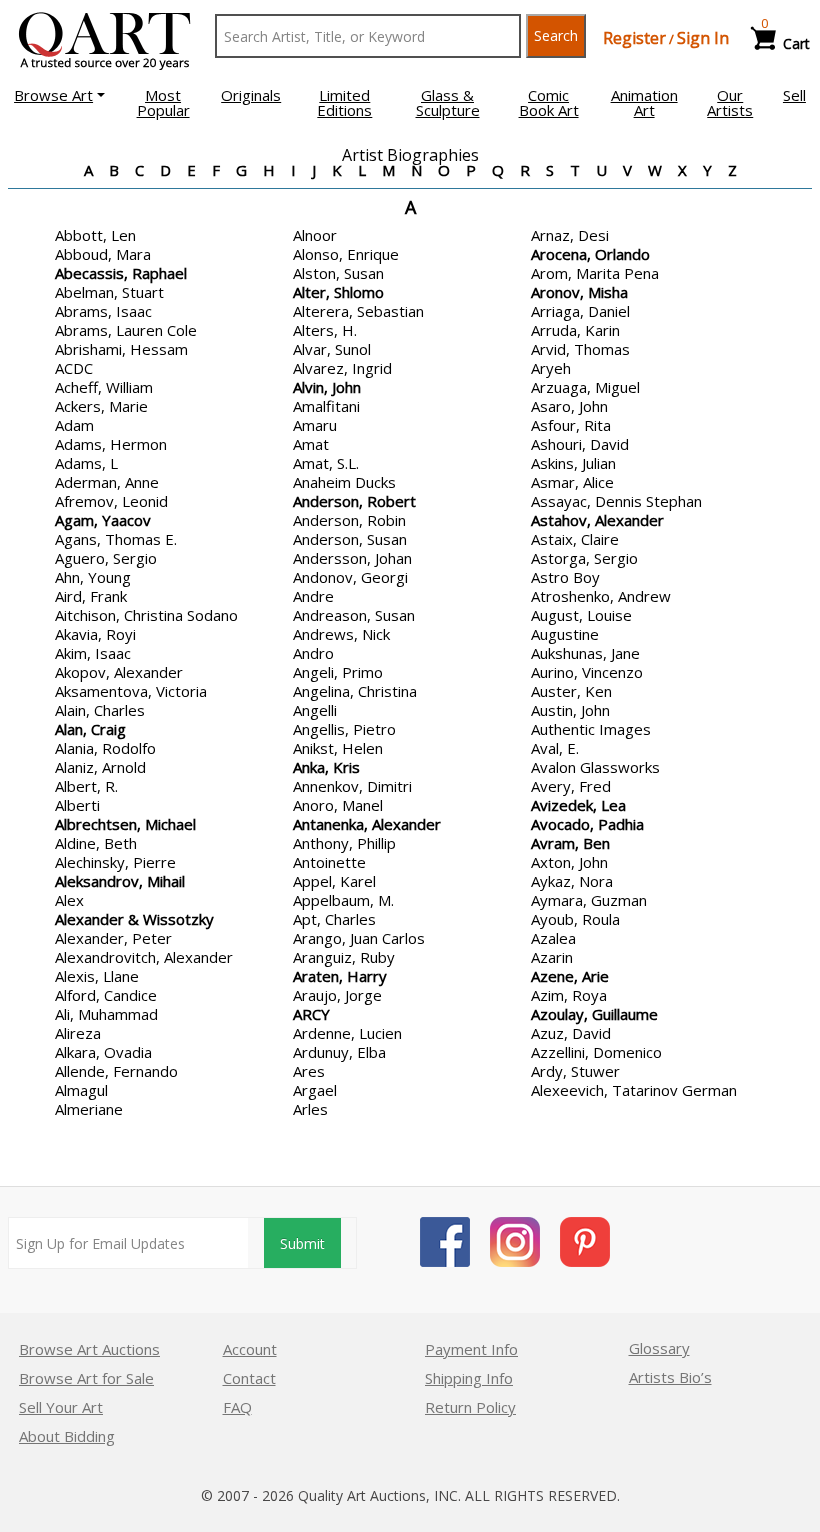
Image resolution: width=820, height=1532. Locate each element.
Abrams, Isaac (103, 311)
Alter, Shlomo (338, 292)
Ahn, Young (93, 577)
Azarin (552, 957)
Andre (313, 596)
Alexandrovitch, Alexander (144, 957)
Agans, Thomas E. (116, 539)
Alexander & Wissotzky (134, 919)
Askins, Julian (573, 463)
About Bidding (67, 1436)
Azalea (553, 938)
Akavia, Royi (95, 634)
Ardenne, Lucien (347, 1033)
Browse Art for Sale (86, 1378)
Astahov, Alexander (597, 520)
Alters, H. (325, 330)
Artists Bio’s (670, 1377)
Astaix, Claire (575, 539)
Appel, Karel (334, 881)
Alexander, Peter (113, 938)
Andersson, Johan (352, 558)
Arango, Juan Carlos (359, 938)
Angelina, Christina (355, 691)
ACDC (74, 368)
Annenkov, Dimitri (352, 786)
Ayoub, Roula (575, 919)
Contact (249, 1378)
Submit (302, 1243)
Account (250, 1349)
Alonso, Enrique (346, 254)
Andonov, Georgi (350, 577)
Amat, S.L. (326, 463)
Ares (309, 1071)
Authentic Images (591, 729)
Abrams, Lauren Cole (126, 330)
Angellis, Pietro (344, 729)
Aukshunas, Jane (585, 653)
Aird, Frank (91, 596)
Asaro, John (569, 406)
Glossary (659, 1348)
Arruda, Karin (575, 330)
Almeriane (89, 1109)
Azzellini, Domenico (596, 1052)
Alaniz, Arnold (100, 767)
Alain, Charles (100, 710)
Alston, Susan (338, 273)
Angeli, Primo (338, 672)
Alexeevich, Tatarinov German (634, 1090)
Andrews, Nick (341, 634)
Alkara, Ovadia (103, 1052)
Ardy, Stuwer (575, 1071)
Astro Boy (565, 577)
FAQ (237, 1407)
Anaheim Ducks (344, 482)
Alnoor (315, 235)
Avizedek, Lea (578, 805)
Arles (310, 1109)
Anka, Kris (326, 767)
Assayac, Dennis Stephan (616, 501)
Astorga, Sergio (584, 558)
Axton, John (569, 862)
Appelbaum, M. (343, 900)
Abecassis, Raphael (121, 273)
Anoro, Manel (338, 805)
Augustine (565, 634)
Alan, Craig (90, 729)
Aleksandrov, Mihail (120, 881)
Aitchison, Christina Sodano (146, 615)
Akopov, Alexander (119, 672)
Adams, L (86, 463)
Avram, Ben (570, 843)
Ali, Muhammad (106, 1014)
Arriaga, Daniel (580, 311)
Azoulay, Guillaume (594, 1014)
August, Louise (581, 615)
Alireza (78, 1033)
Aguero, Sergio (106, 558)
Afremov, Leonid (111, 501)
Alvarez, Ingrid (342, 368)
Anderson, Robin (349, 520)
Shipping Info (469, 1378)
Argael (315, 1090)
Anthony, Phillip (344, 843)
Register (634, 38)
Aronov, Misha (579, 292)
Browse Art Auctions (89, 1349)
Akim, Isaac (93, 653)
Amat (311, 444)
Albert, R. (86, 786)
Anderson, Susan (350, 539)
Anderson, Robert (354, 501)
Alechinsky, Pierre (115, 862)
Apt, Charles (334, 919)
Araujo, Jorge (337, 995)
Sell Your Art (61, 1407)
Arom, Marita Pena (595, 273)
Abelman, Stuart (109, 292)
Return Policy (470, 1407)
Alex (69, 900)
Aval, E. (555, 748)
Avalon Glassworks (595, 767)
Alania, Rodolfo (105, 748)
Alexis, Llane (97, 976)
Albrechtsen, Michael (125, 824)
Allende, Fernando (116, 1071)
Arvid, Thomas (580, 349)
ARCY (311, 1014)
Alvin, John (327, 387)
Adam (74, 425)
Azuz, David (571, 1033)
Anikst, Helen (338, 748)
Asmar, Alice (572, 482)
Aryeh (551, 368)
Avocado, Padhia (587, 824)
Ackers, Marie (101, 406)
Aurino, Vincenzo (587, 672)
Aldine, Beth (96, 843)
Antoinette (329, 862)
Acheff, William (104, 387)
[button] (59, 95)
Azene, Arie (570, 976)
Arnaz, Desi (570, 235)
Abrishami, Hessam (121, 349)
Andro (313, 653)
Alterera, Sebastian (358, 311)
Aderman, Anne (107, 482)
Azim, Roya (569, 995)
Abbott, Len (95, 235)
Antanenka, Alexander (367, 824)
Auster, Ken (571, 691)
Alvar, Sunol (332, 349)
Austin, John (570, 710)
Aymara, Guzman (589, 900)
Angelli (315, 710)
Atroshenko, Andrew (601, 596)
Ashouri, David (580, 444)
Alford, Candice (106, 995)
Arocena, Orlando (590, 254)
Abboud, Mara (103, 254)
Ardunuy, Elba (339, 1052)
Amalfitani (326, 406)
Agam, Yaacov (103, 520)
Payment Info (471, 1349)
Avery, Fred (571, 786)
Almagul (81, 1090)
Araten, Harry (340, 976)
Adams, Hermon (111, 444)
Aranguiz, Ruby (344, 957)
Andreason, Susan (354, 615)
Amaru (315, 425)
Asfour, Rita (571, 425)
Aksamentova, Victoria (131, 691)
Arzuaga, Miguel (585, 387)
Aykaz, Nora (572, 881)
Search (556, 35)
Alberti (77, 805)
